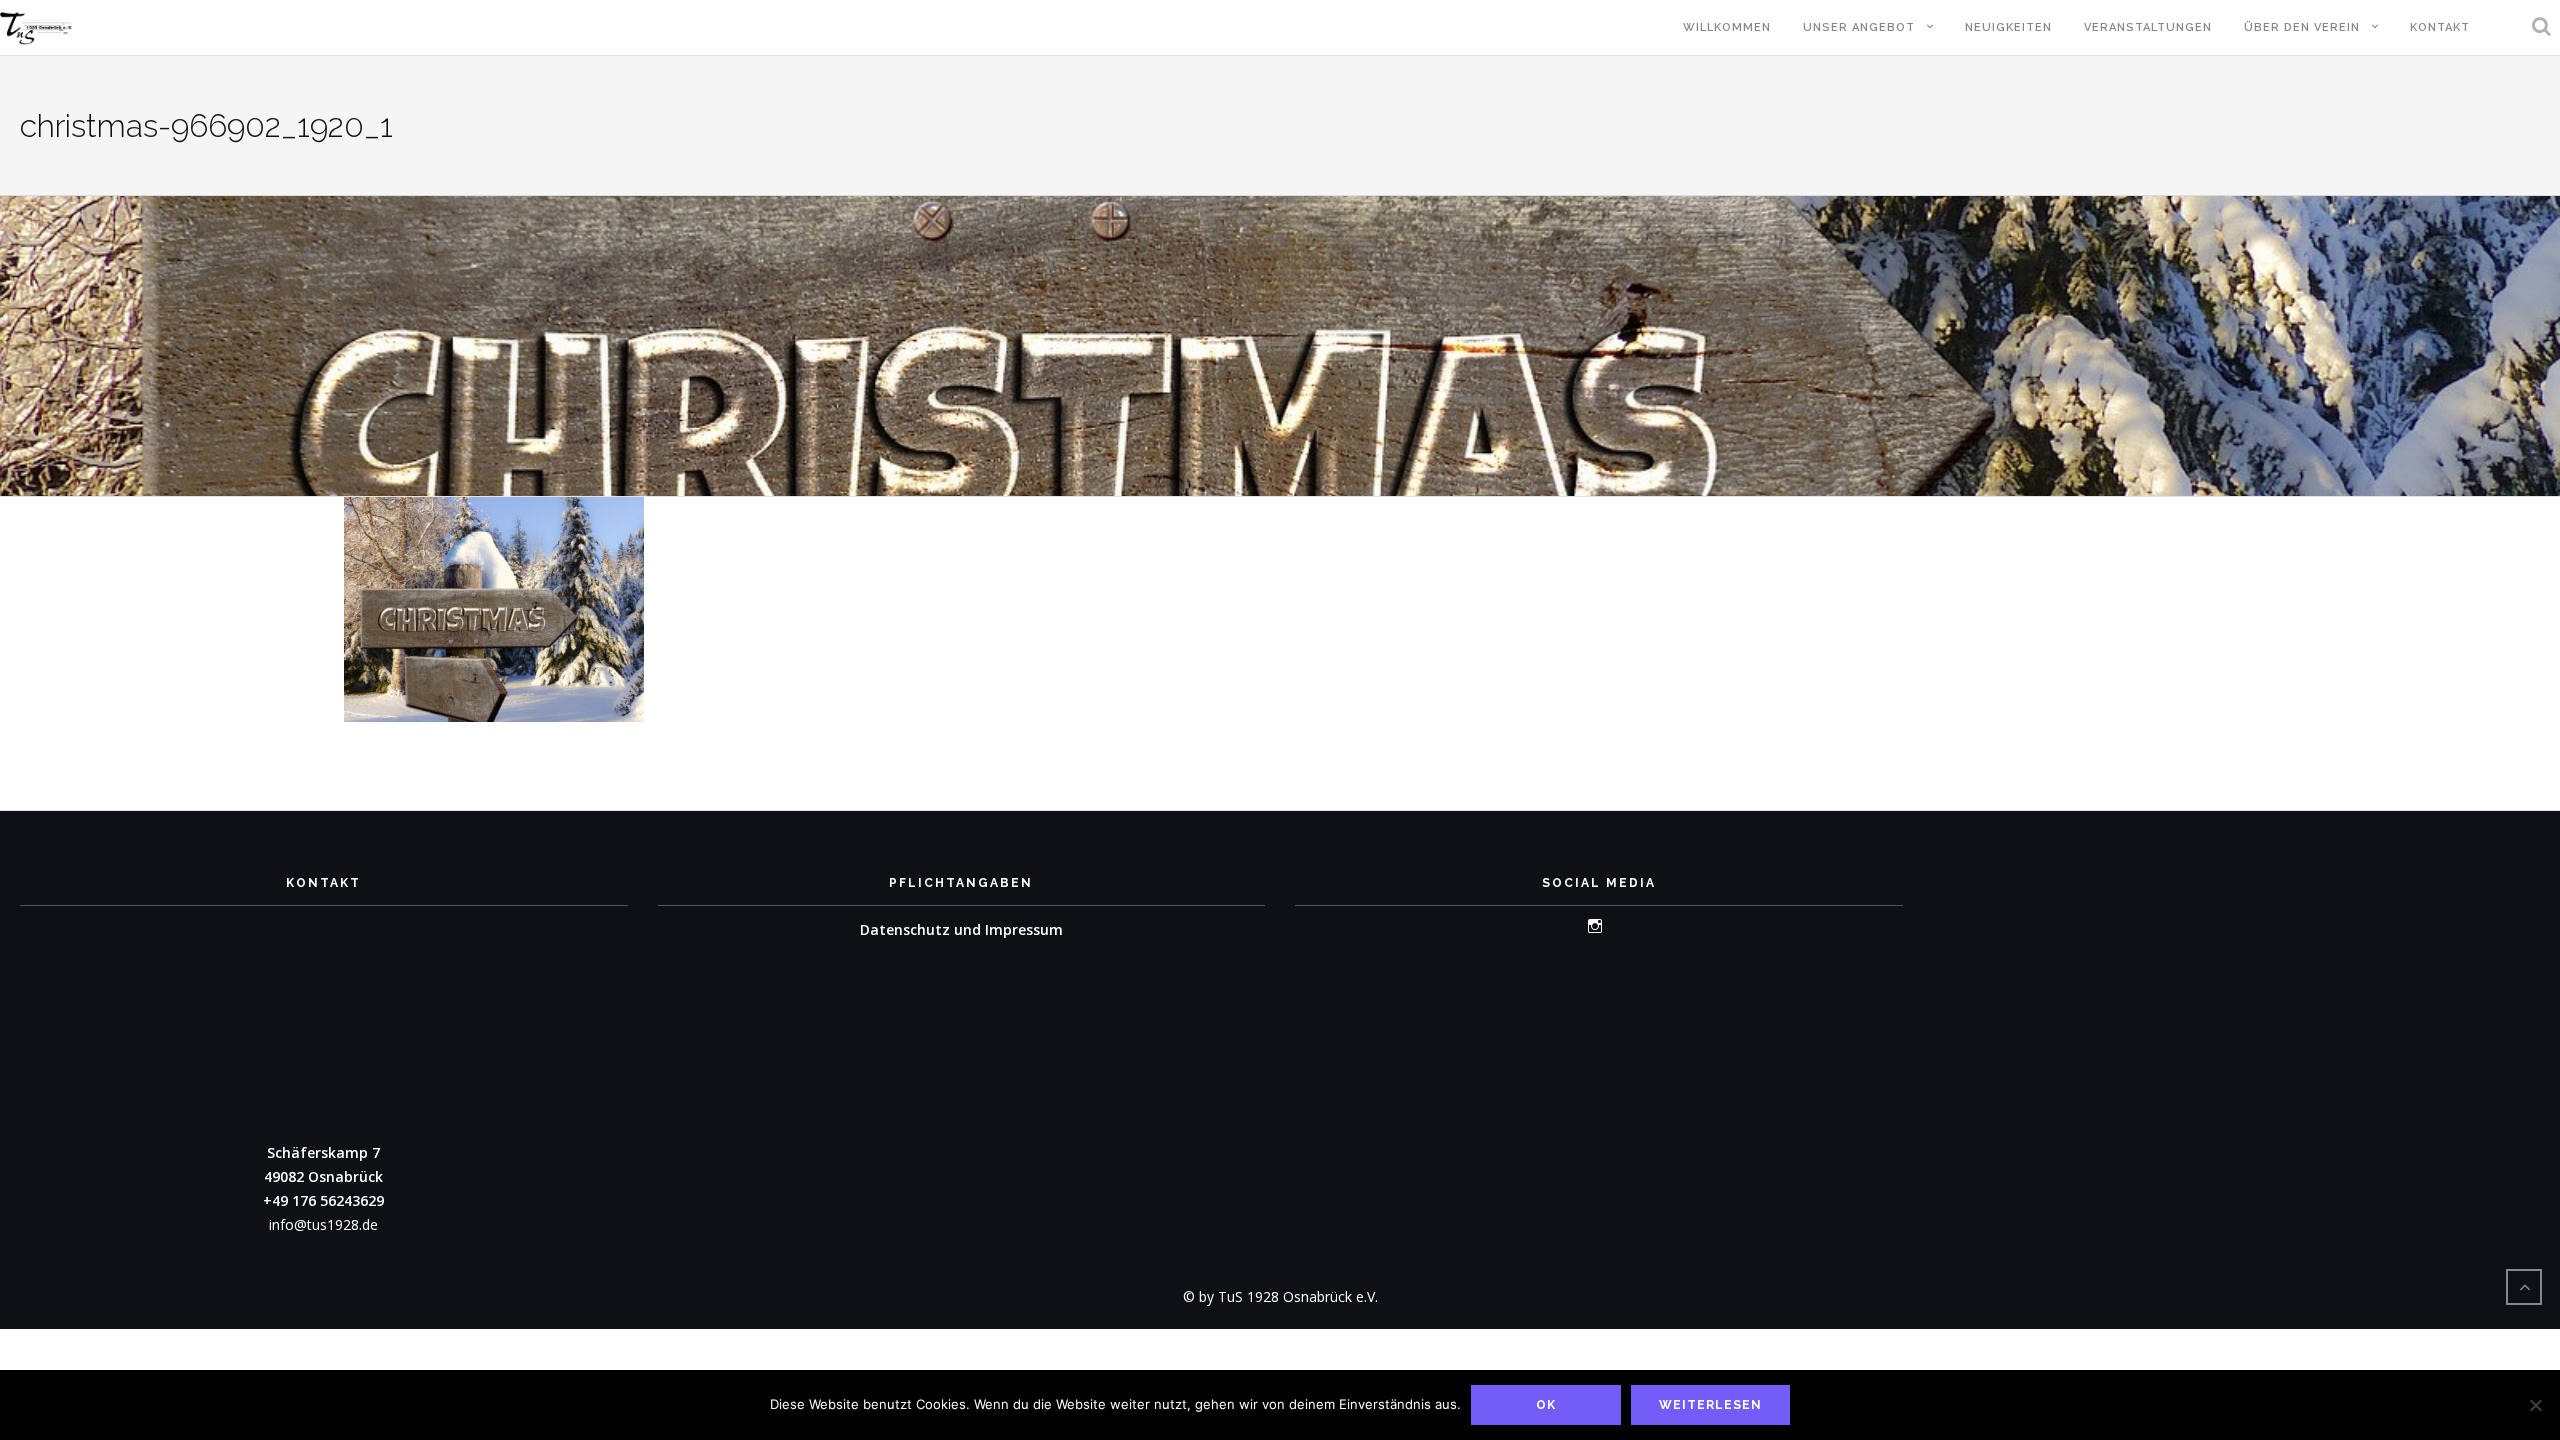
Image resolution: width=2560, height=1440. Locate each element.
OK (1546, 1405)
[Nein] (2535, 1405)
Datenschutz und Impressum (961, 929)
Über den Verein (2302, 27)
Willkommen (1727, 27)
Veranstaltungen (2148, 27)
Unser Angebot (1859, 27)
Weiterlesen (1710, 1405)
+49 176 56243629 (323, 1200)
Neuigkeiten (2008, 27)
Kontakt (2440, 27)
